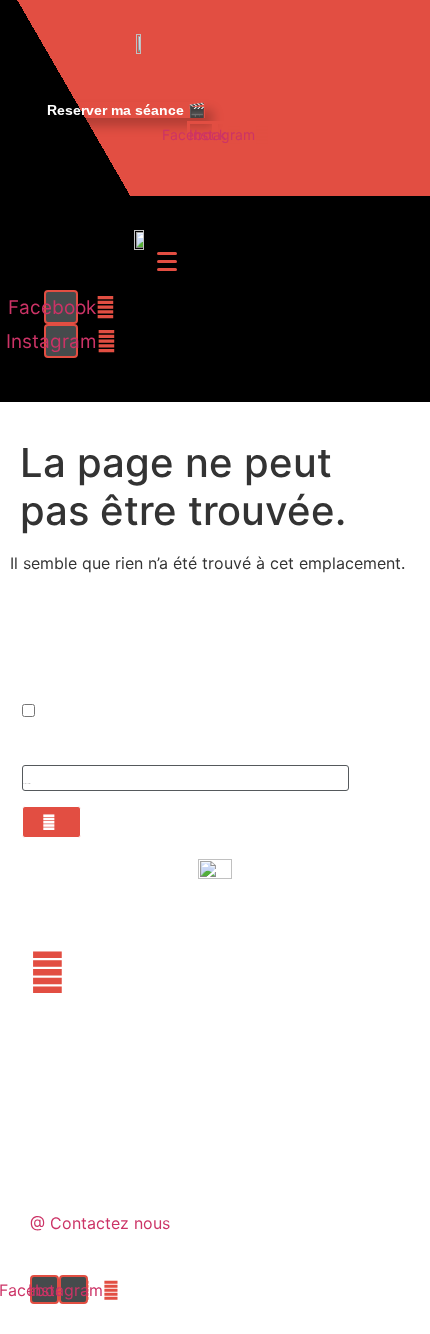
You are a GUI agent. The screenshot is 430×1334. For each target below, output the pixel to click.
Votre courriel (56, 748)
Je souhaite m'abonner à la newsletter (131, 713)
